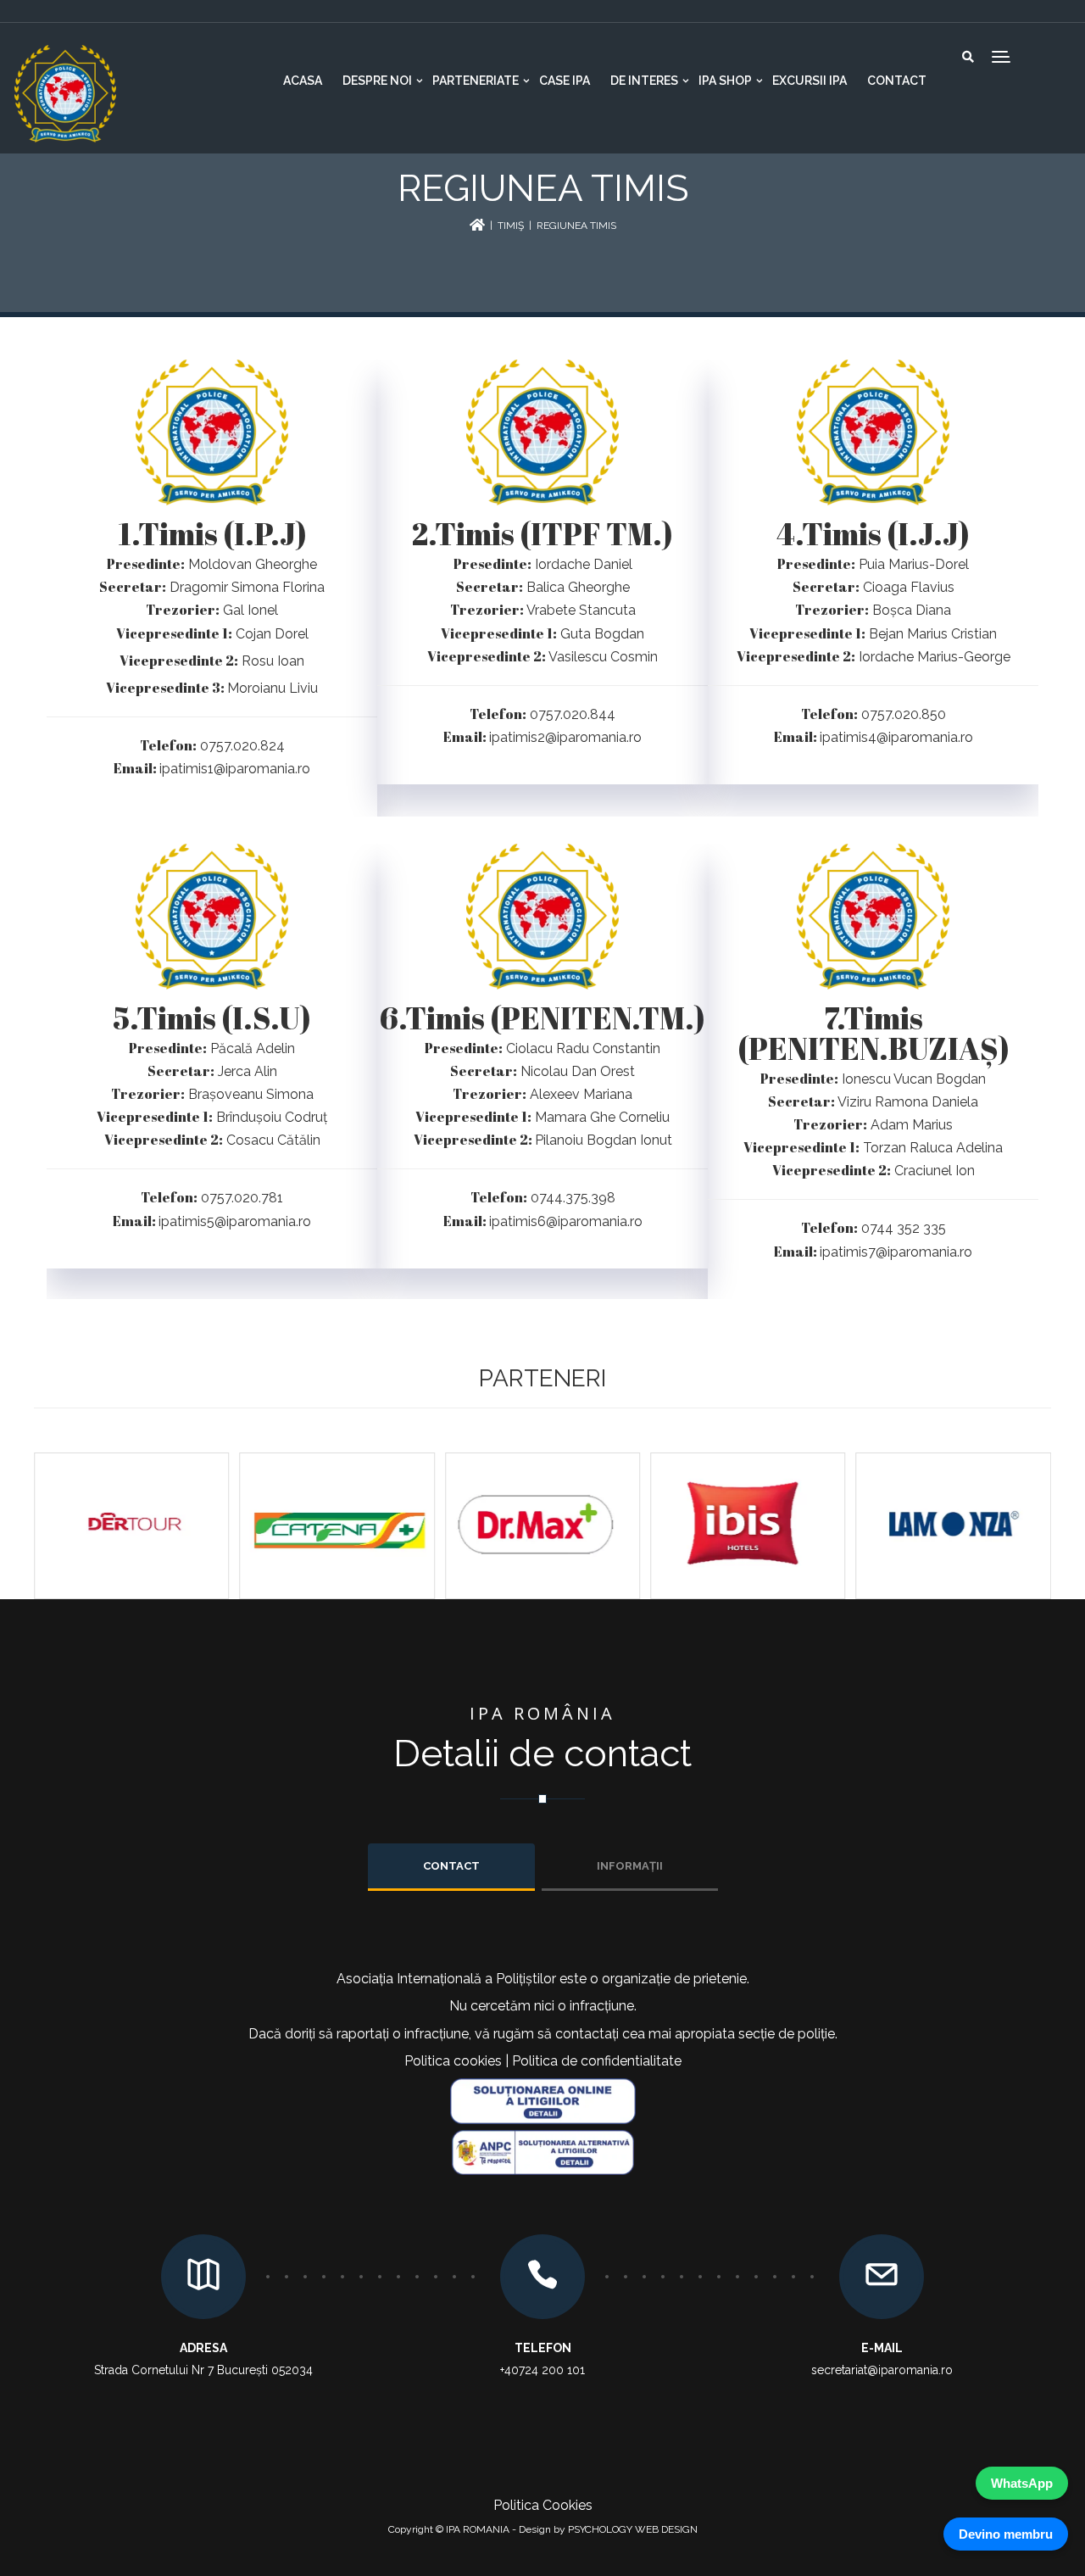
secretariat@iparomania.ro (882, 2370)
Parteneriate (476, 81)
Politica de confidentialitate (597, 2061)
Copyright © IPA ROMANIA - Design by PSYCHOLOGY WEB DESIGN (543, 2529)
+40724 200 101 (542, 2370)
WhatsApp (1022, 2483)
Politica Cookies (543, 2505)
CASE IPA (565, 81)
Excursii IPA (810, 81)
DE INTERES (644, 81)
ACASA (303, 81)
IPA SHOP (725, 81)
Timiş (511, 226)
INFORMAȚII (630, 1866)
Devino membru (1006, 2534)
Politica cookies (453, 2061)
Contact (897, 81)
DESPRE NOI (377, 81)
